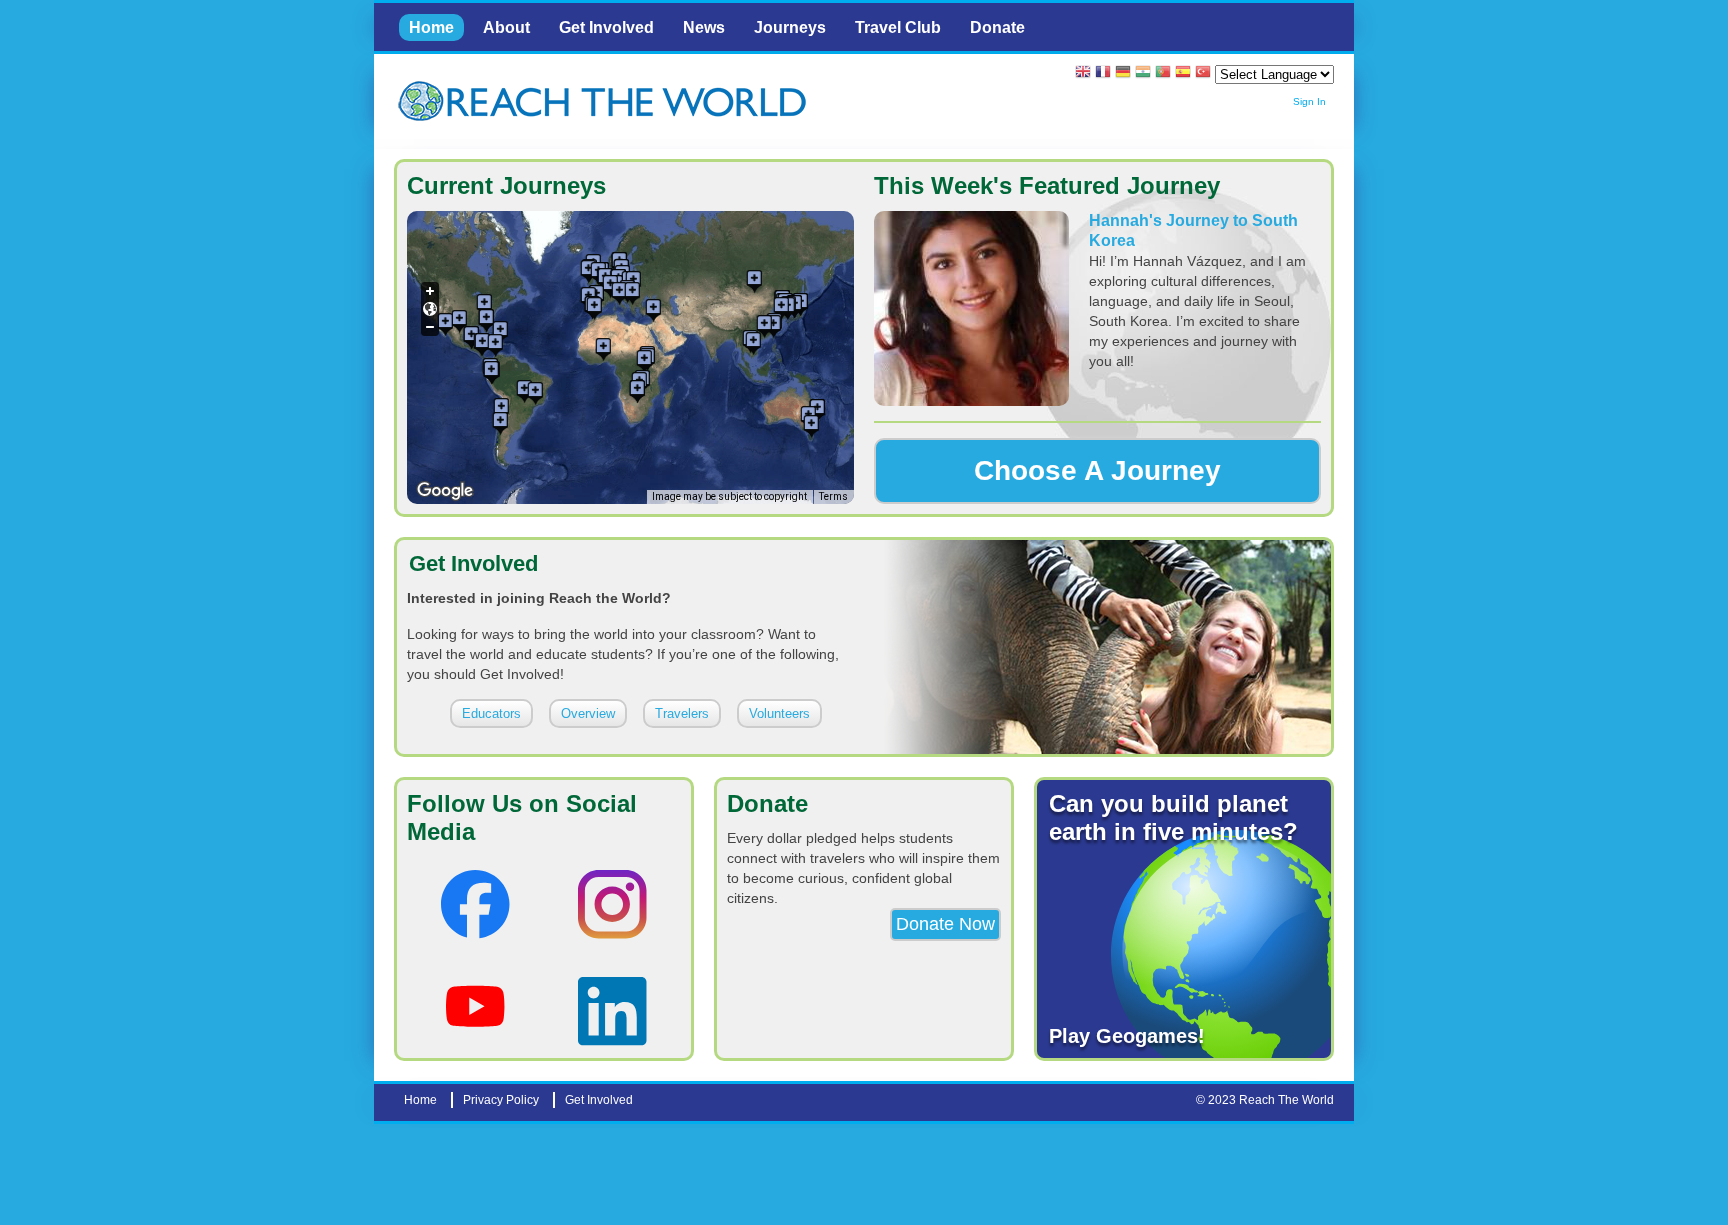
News (704, 27)
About (506, 27)
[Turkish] (1203, 73)
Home (431, 27)
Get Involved (606, 27)
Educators (491, 713)
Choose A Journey (1097, 470)
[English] (1083, 73)
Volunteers (779, 713)
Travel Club (898, 27)
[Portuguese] (1163, 73)
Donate (997, 27)
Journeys (790, 27)
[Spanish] (1183, 73)
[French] (1103, 73)
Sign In (1309, 101)
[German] (1123, 73)
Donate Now (945, 924)
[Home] (424, 101)
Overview (588, 713)
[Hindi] (1143, 73)
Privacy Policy (501, 1100)
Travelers (682, 713)
